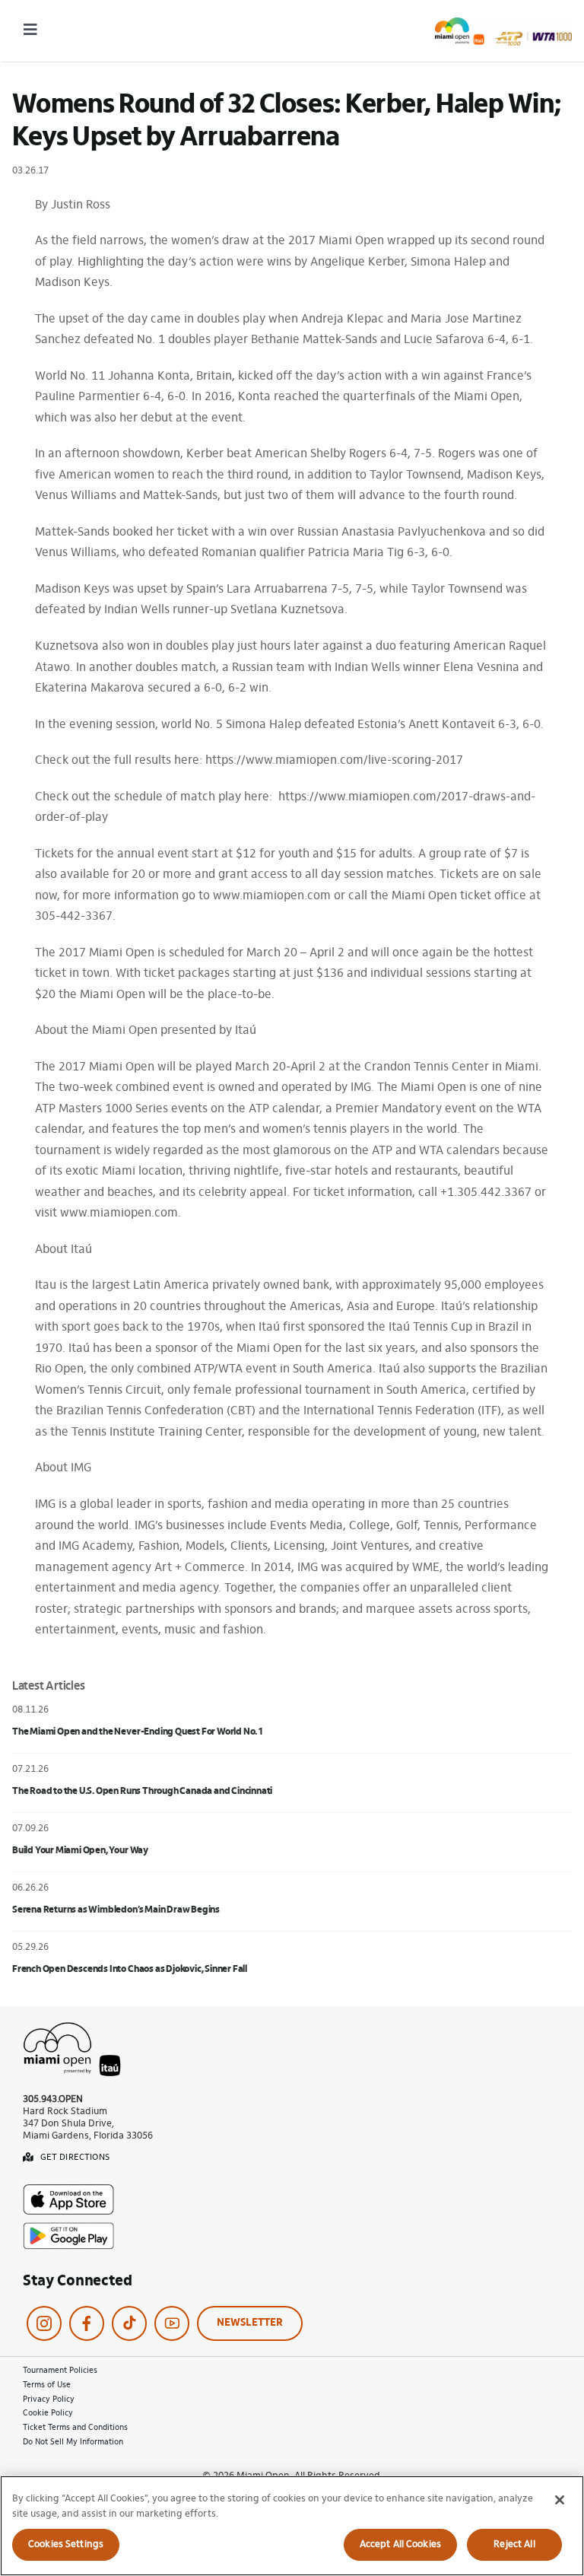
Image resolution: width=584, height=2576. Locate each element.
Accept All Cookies (400, 2544)
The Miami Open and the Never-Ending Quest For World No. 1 (137, 1732)
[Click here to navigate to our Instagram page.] (44, 2323)
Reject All (514, 2544)
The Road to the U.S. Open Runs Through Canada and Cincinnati (142, 1791)
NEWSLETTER (250, 2323)
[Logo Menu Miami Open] (503, 24)
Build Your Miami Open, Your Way (80, 1851)
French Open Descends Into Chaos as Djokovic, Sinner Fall (130, 1969)
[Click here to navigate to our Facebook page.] (87, 2323)
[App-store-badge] (68, 2190)
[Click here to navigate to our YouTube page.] (172, 2323)
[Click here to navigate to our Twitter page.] (129, 2323)
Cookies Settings (66, 2544)
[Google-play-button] (68, 2228)
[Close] (560, 2500)
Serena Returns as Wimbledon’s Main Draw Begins (116, 1910)
